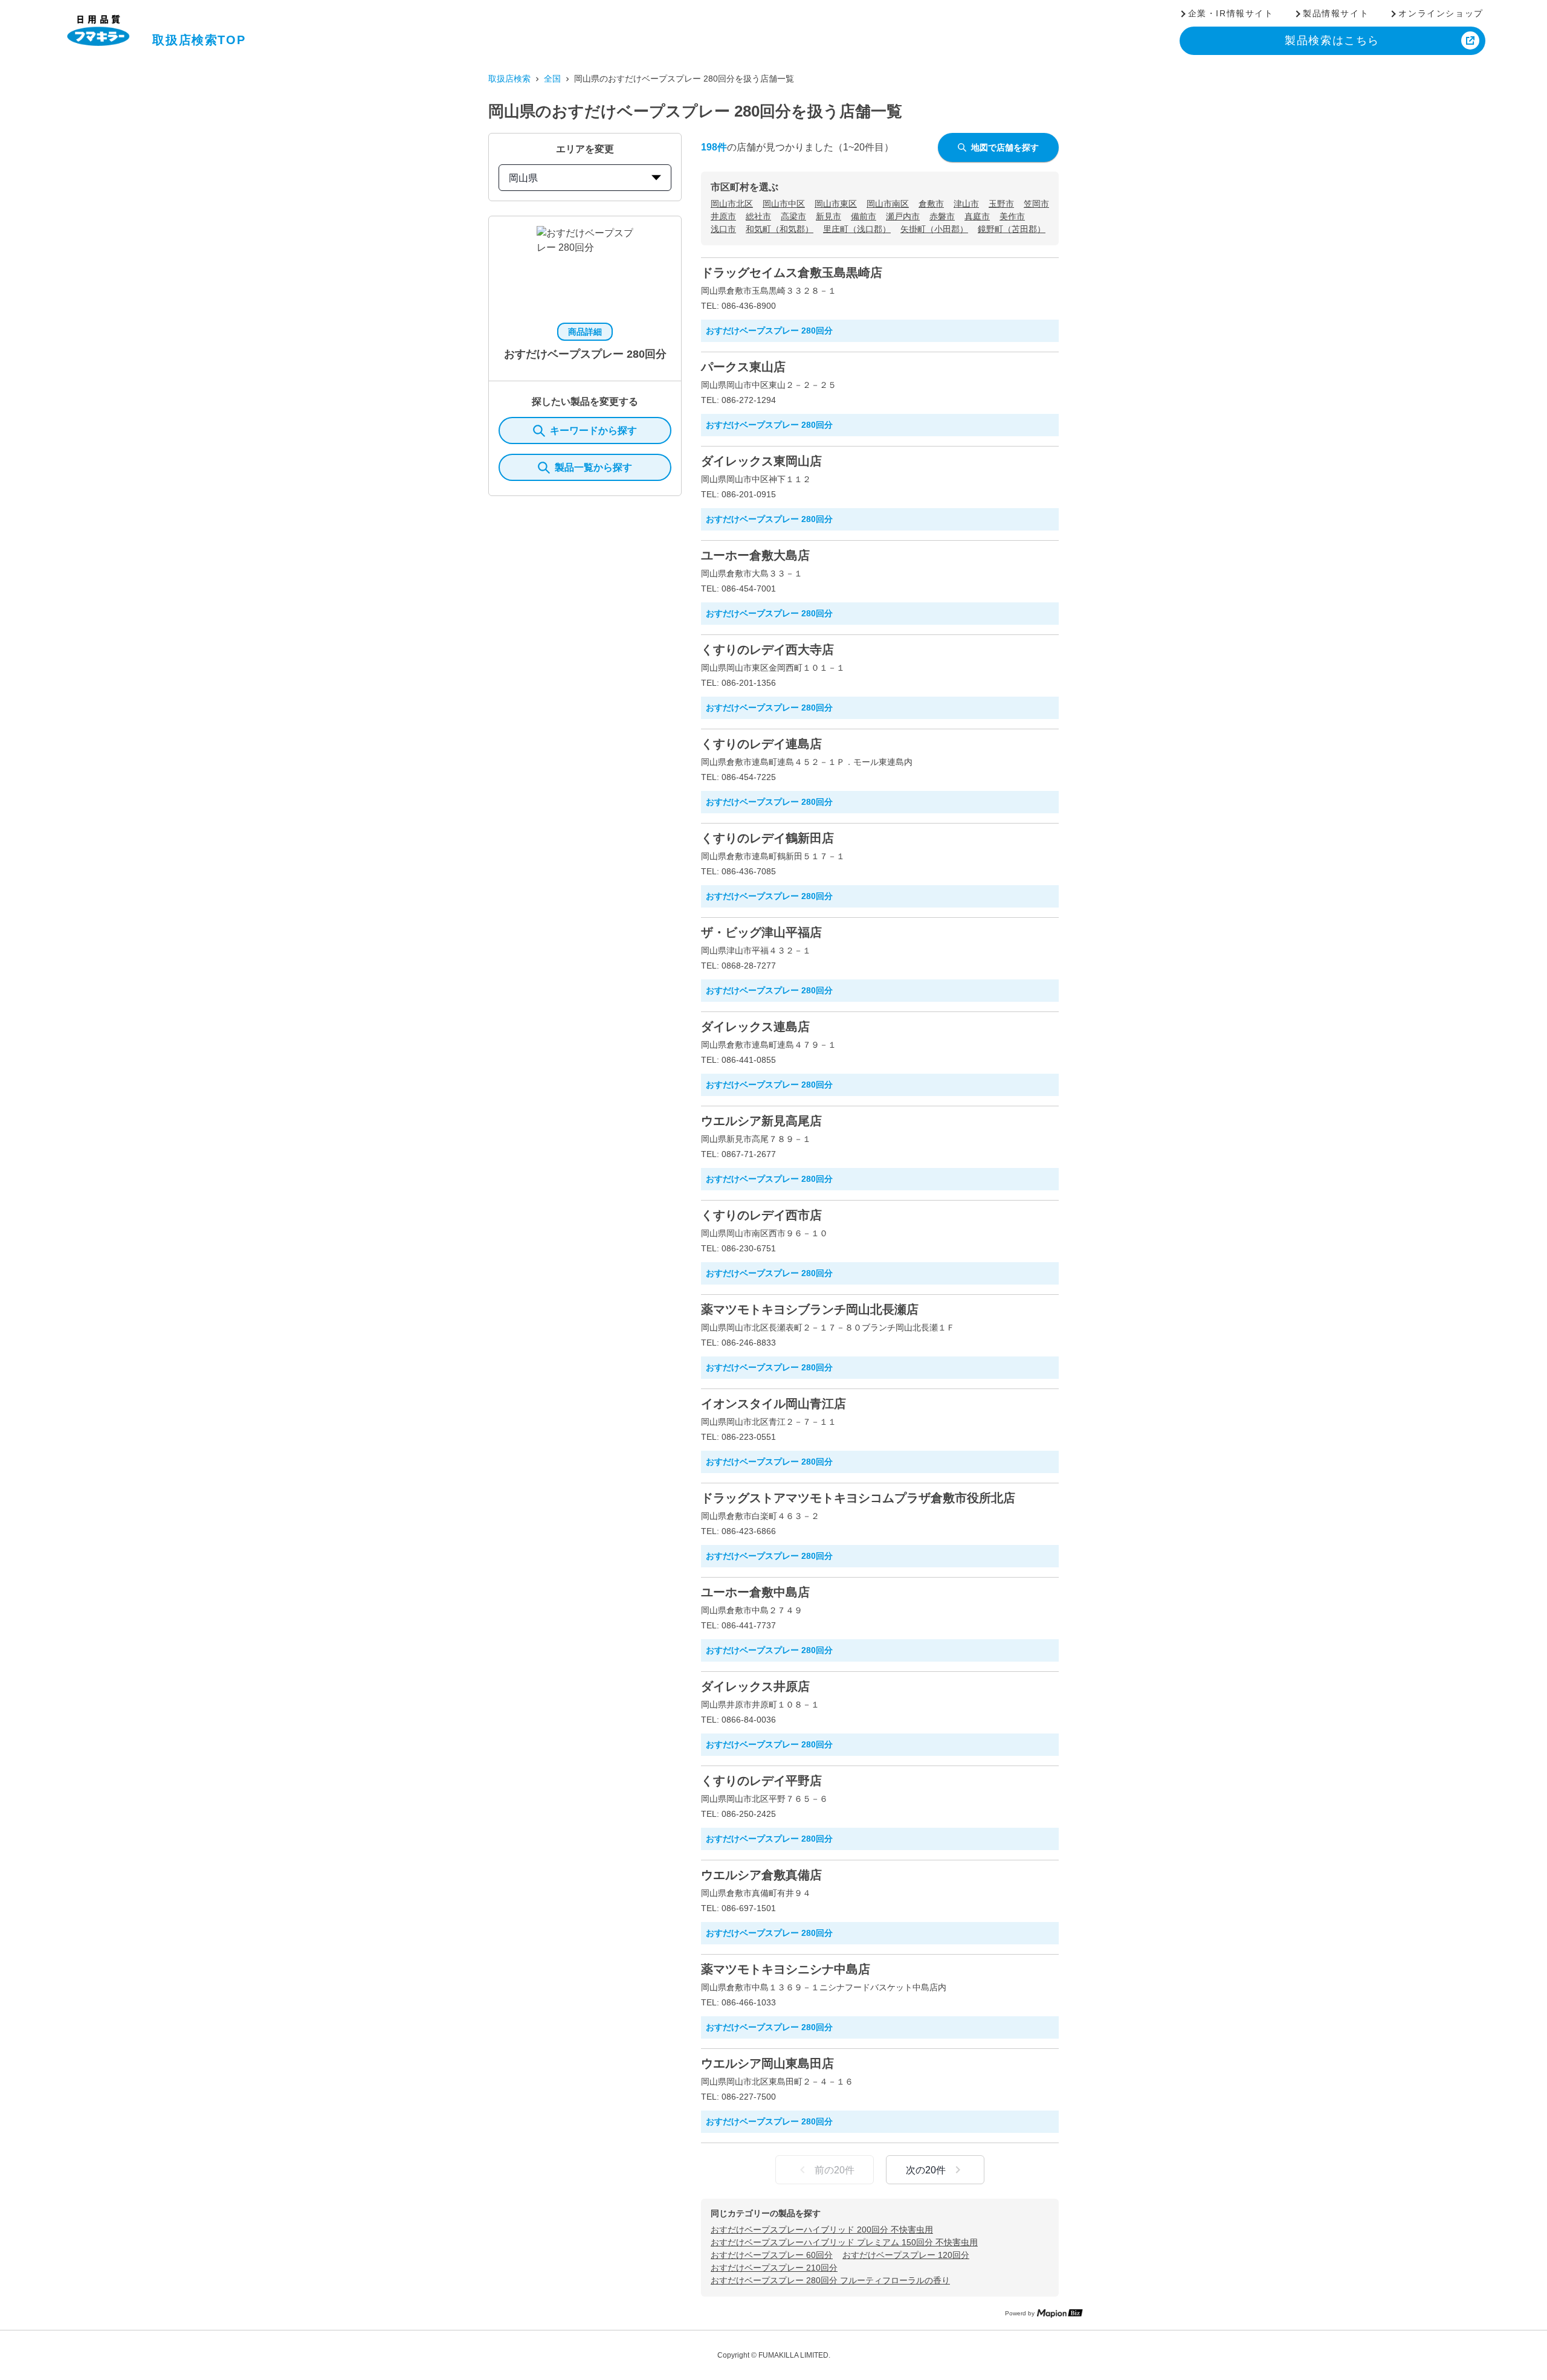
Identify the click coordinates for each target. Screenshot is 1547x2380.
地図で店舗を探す (1005, 147)
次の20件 (926, 2170)
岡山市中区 (784, 204)
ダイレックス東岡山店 (761, 461)
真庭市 (977, 216)
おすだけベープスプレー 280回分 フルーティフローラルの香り (830, 2280)
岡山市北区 (732, 204)
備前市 (864, 216)
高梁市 (793, 216)
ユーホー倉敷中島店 (755, 1592)
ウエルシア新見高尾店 (761, 1121)
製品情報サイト (1336, 13)
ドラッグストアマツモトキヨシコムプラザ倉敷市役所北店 (858, 1498)
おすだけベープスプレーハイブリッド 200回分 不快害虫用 (822, 2230)
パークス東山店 (743, 367)
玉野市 (1001, 204)
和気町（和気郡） (780, 229)
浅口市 (723, 229)
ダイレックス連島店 (755, 1027)
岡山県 (523, 178)
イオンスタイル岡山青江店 (773, 1404)
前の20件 (835, 2170)
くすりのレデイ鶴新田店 (767, 838)
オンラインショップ (1441, 13)
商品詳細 (585, 332)
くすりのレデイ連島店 (761, 744)
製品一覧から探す (593, 467)
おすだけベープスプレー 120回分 (906, 2255)
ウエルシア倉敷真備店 (761, 1875)
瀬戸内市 (903, 216)
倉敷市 (931, 204)
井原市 (723, 216)
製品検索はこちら (1332, 40)
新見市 (828, 216)
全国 (552, 79)
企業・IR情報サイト (1231, 13)
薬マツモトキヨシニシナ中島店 (786, 1969)
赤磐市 (942, 216)
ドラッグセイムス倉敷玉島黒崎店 (792, 273)
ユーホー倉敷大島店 (755, 555)
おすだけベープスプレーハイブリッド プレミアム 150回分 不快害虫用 (844, 2242)
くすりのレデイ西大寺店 (767, 650)
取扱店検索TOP (199, 40)
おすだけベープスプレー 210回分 (774, 2268)
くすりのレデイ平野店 (761, 1781)
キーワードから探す (593, 431)
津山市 (966, 204)
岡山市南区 (888, 204)
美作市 (1012, 216)
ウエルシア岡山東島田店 (767, 2063)
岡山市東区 (836, 204)
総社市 (758, 216)
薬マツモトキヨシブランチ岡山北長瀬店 (810, 1309)
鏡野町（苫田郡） (1012, 229)
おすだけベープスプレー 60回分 (772, 2255)
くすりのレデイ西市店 (761, 1215)
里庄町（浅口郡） (857, 229)
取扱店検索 (509, 79)
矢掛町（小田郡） (934, 229)
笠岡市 (1036, 204)
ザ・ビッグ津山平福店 (761, 932)
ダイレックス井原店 (755, 1686)
